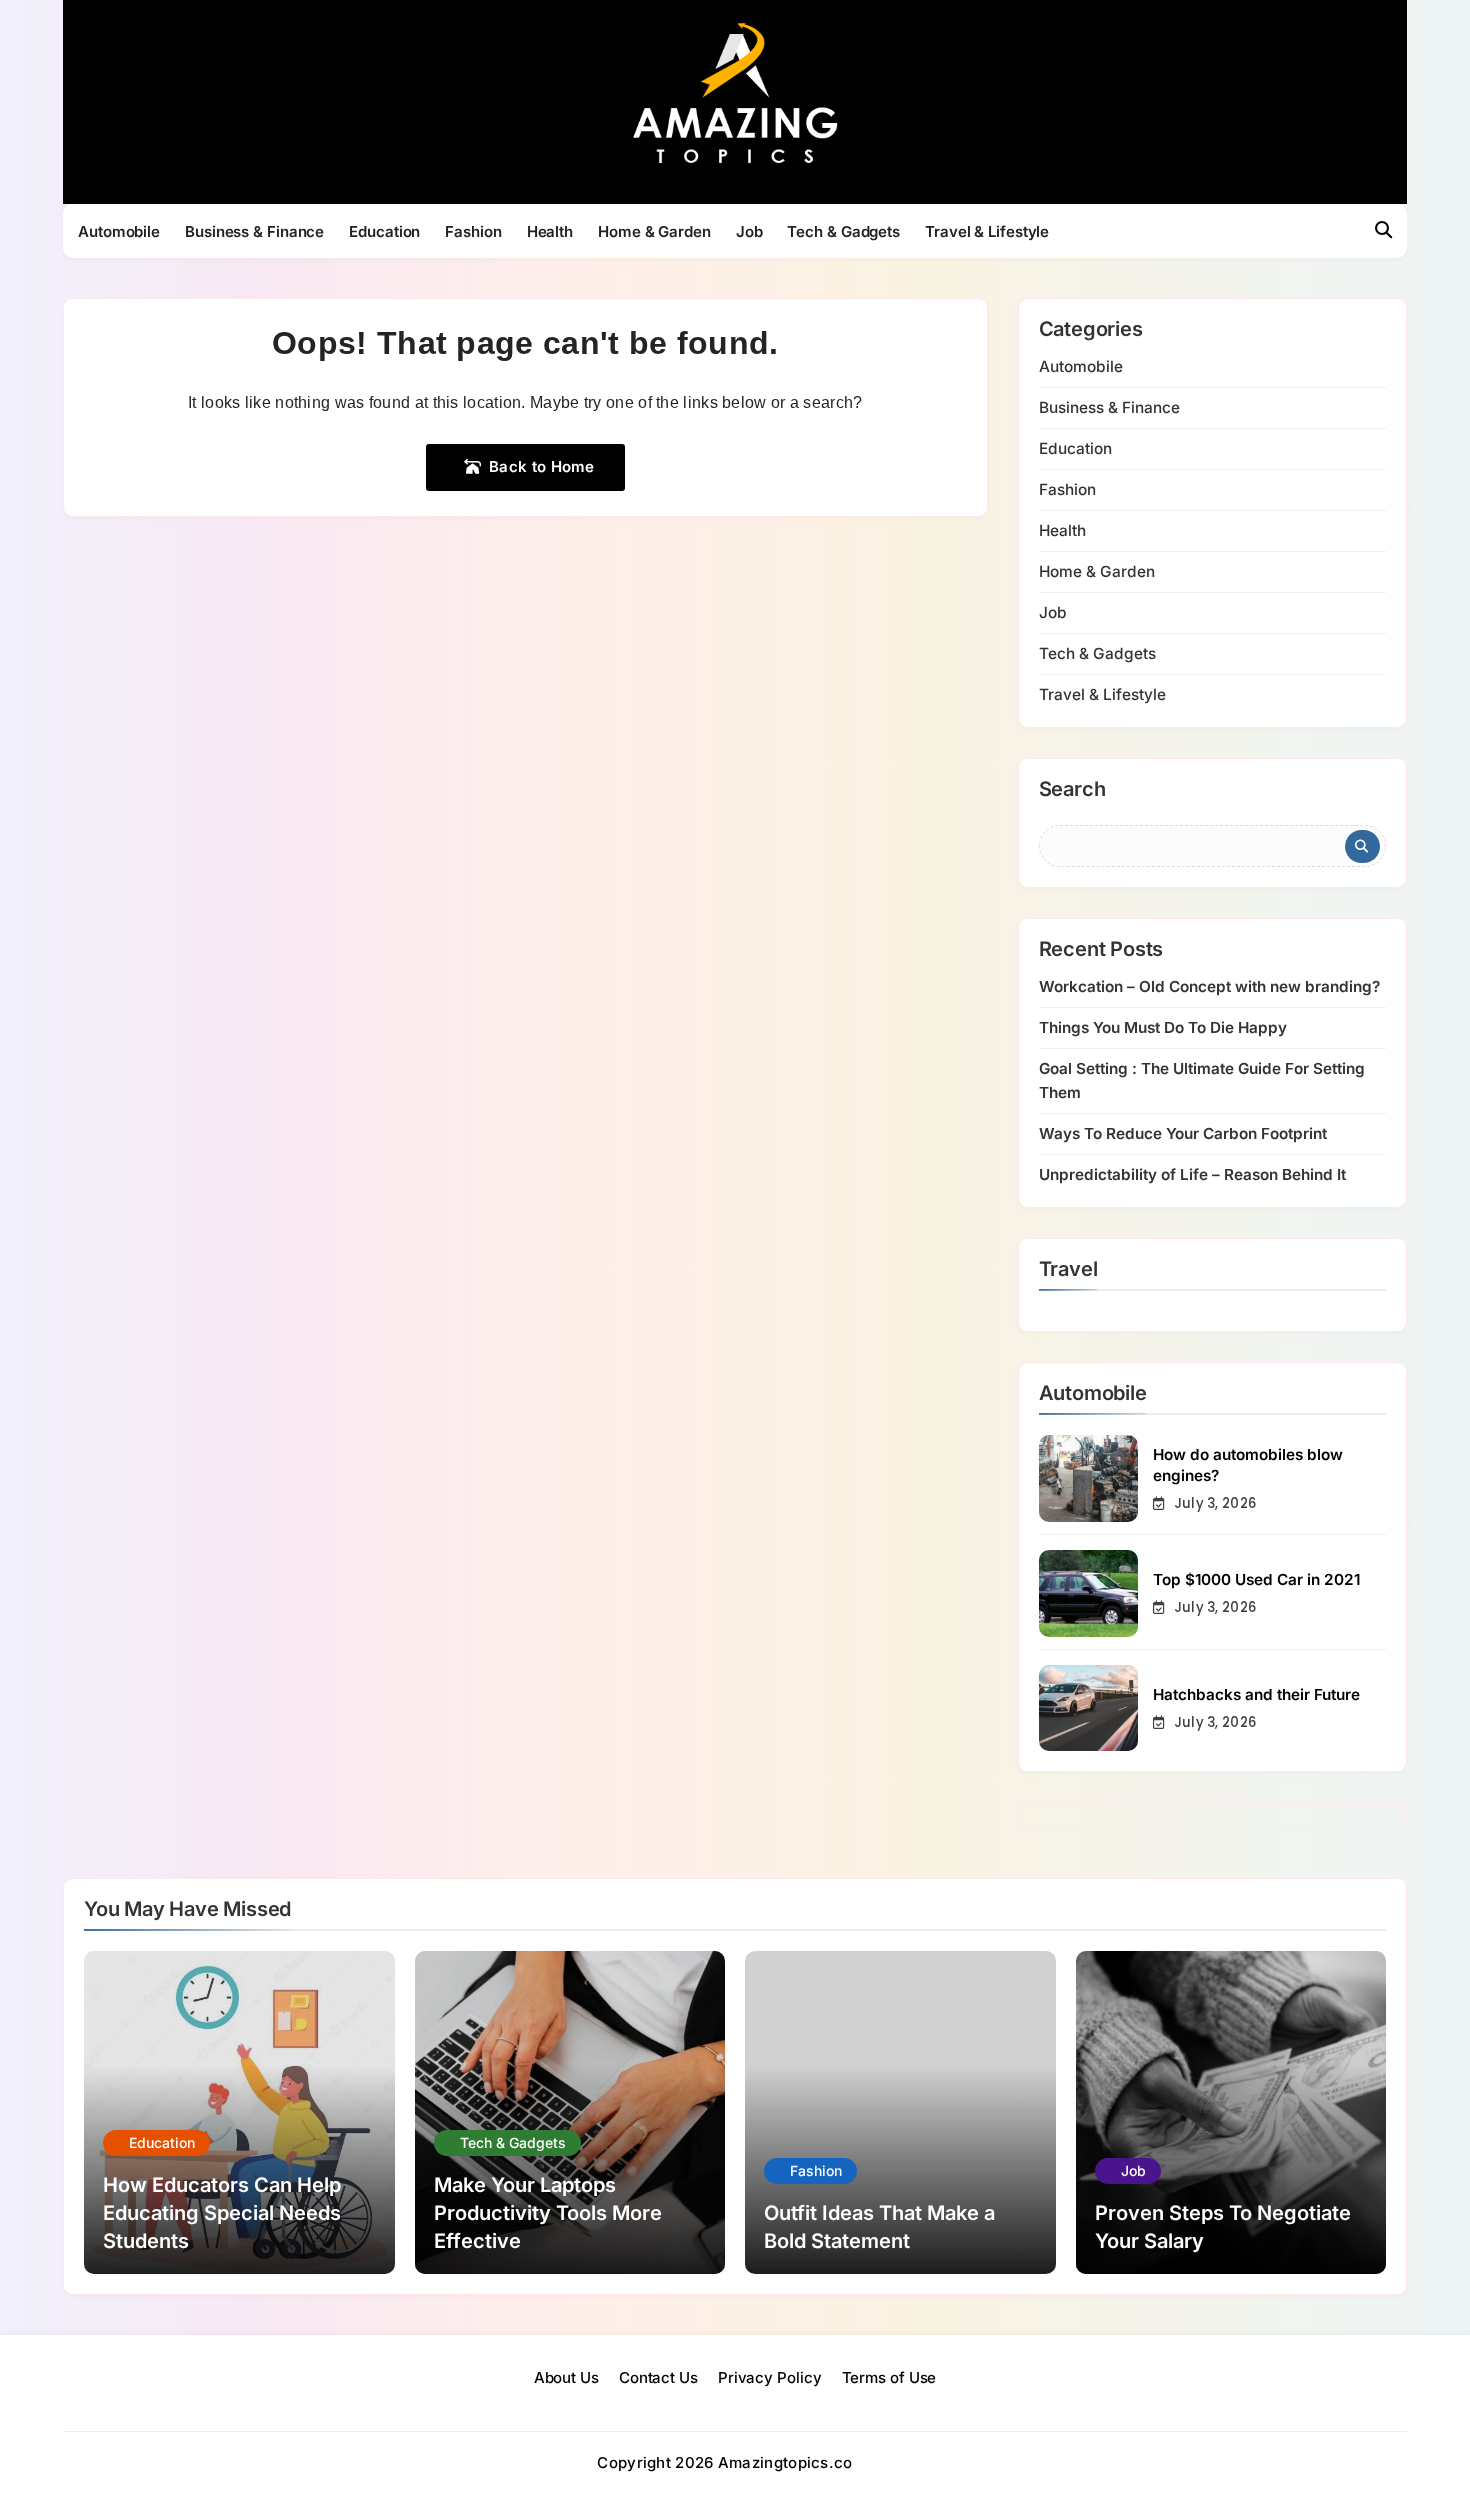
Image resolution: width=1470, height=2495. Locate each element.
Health (550, 231)
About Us (566, 2377)
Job (749, 231)
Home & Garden (654, 231)
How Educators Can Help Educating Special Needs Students (222, 2213)
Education (384, 231)
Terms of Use (889, 2377)
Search (1072, 790)
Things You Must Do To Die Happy (1163, 1027)
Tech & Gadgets (843, 231)
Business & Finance (254, 231)
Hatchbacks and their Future (1256, 1694)
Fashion (473, 231)
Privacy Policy (770, 2377)
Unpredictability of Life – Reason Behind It (1192, 1174)
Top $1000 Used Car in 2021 (1256, 1579)
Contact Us (658, 2377)
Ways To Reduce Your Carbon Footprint (1183, 1133)
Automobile (119, 231)
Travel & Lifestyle (987, 231)
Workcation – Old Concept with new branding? (1209, 986)
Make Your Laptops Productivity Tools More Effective (548, 2213)
